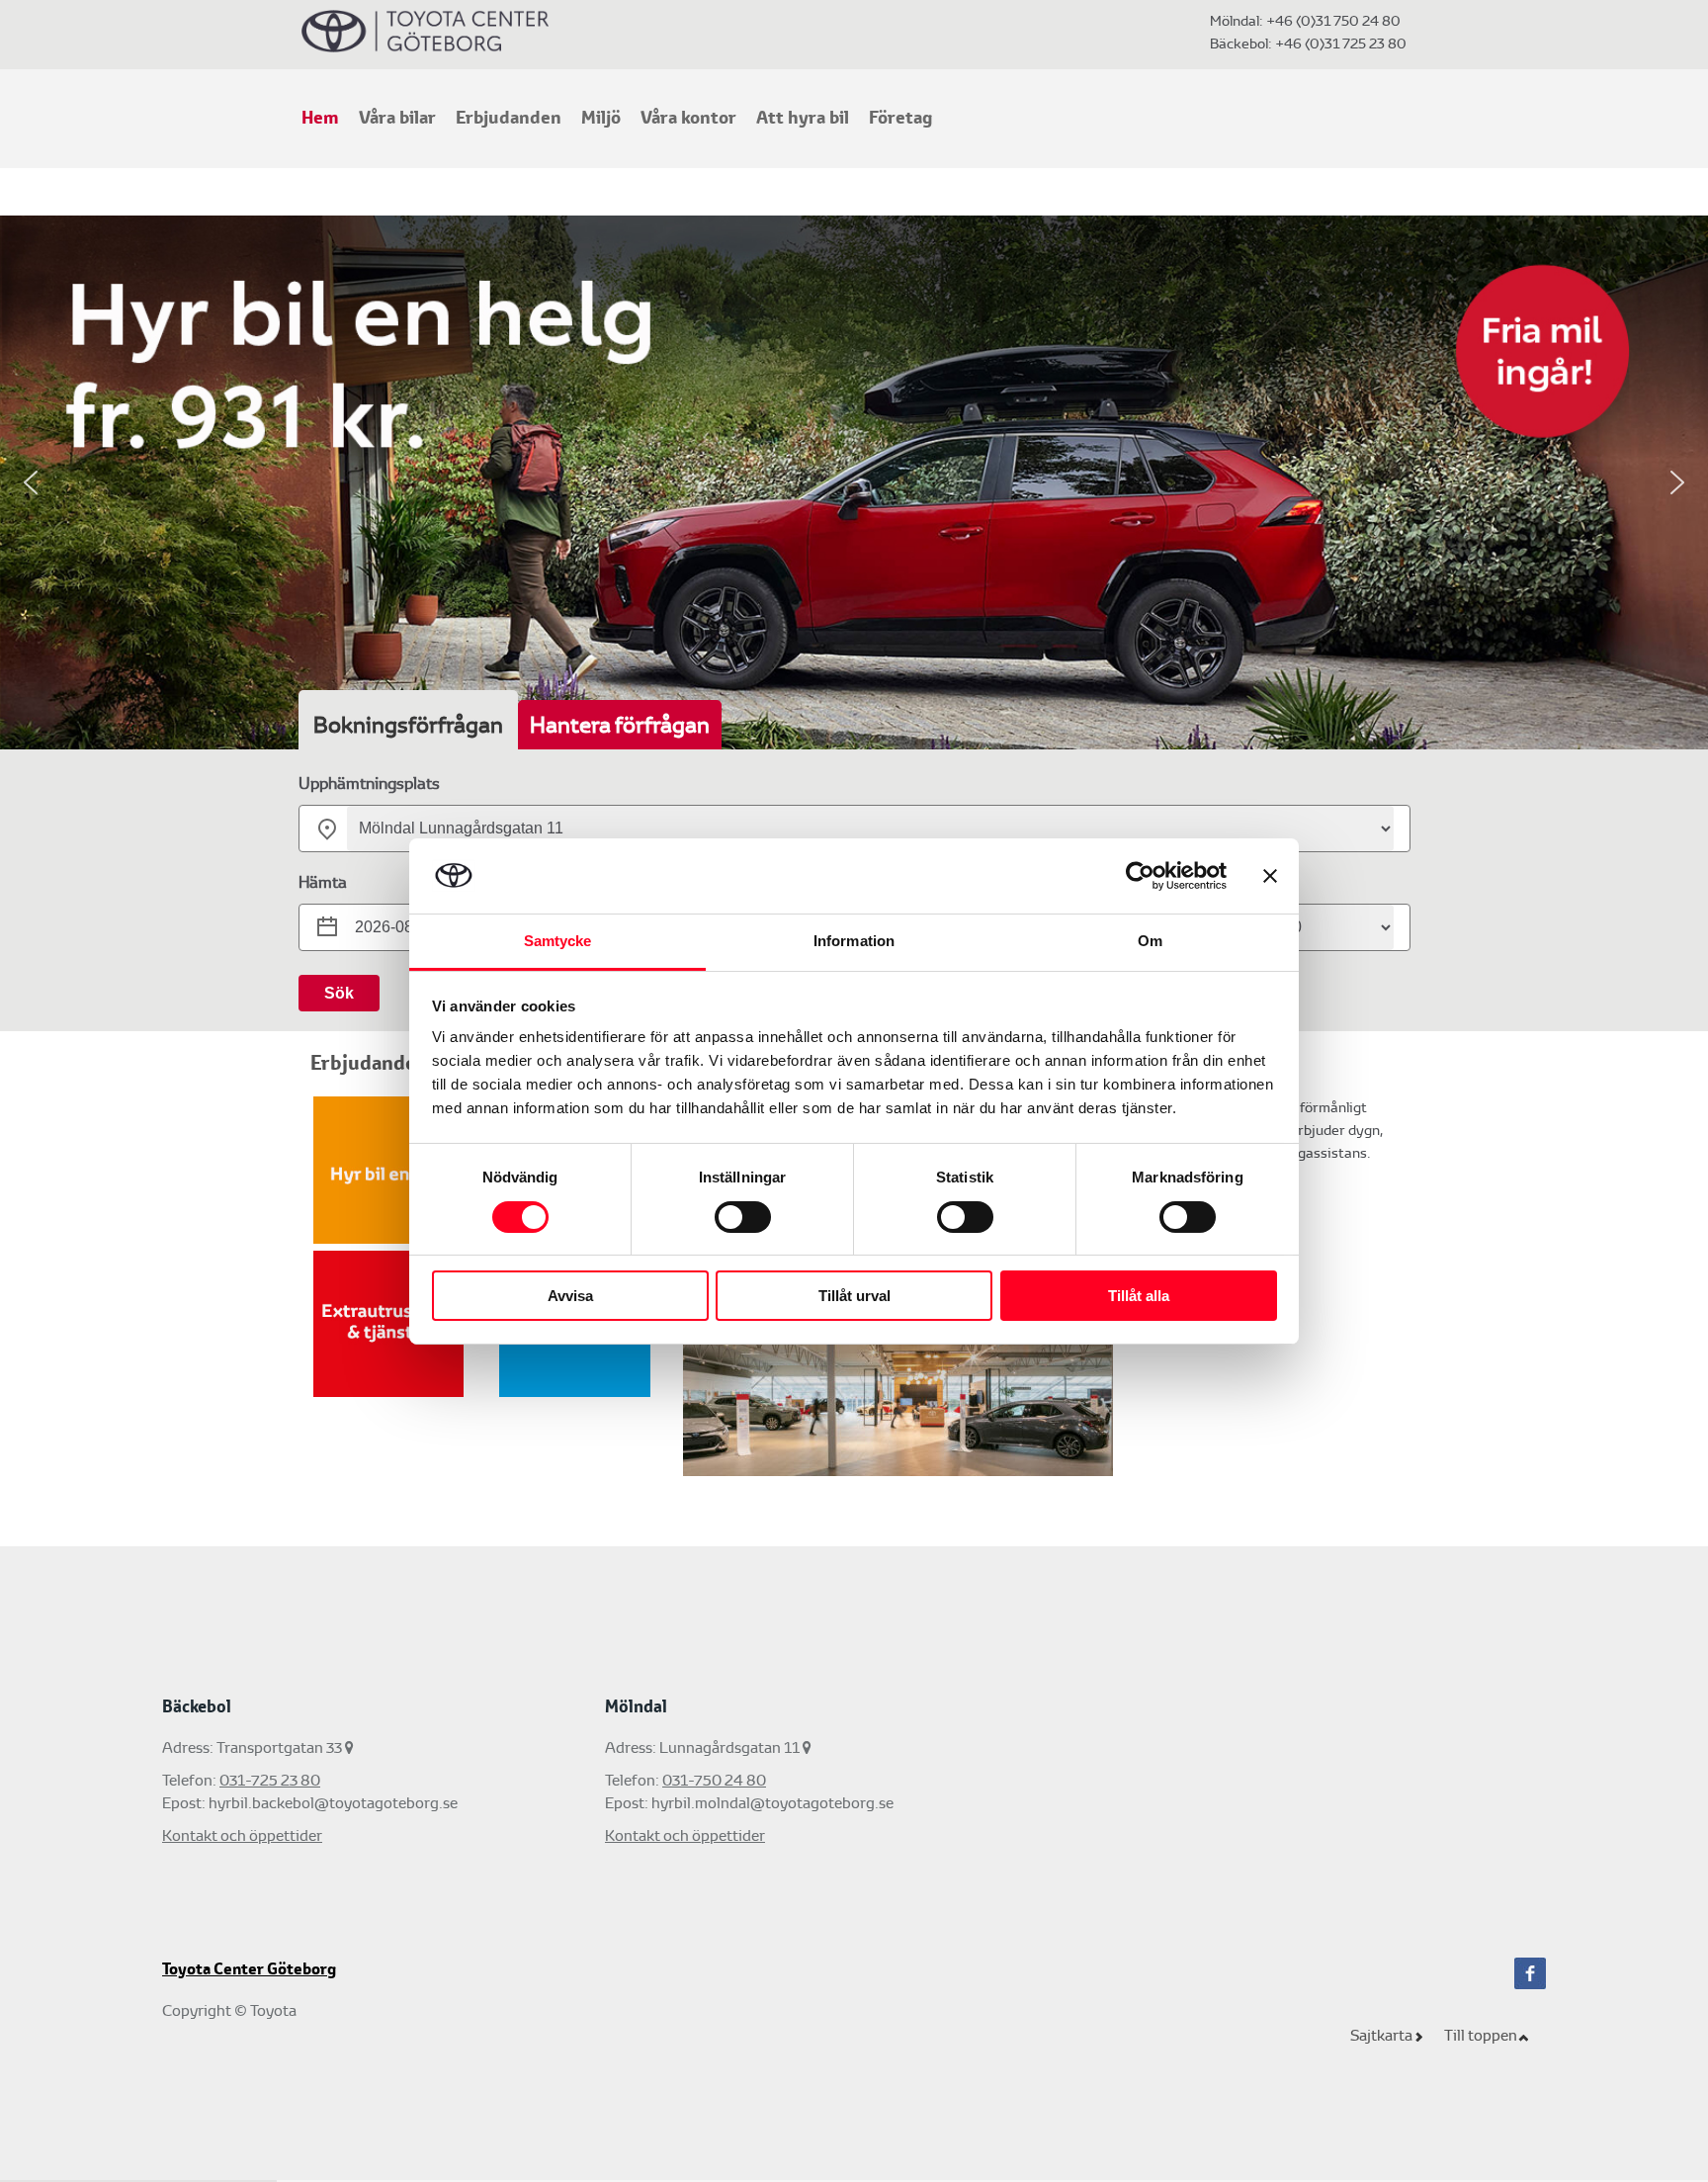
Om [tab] (1150, 941)
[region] (854, 482)
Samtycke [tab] (558, 941)
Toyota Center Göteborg (249, 1969)
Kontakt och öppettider (242, 1835)
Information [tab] (854, 941)
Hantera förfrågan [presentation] (620, 725)
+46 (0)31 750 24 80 (1333, 21)
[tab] (408, 727)
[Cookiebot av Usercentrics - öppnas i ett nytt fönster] (1140, 876)
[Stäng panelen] (1270, 876)
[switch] (743, 1217)
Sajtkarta (1381, 2035)
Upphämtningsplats (369, 784)
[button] (854, 482)
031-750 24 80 (714, 1780)
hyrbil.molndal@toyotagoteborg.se (772, 1803)
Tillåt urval (854, 1296)
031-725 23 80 (270, 1780)
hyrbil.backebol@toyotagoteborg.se (333, 1803)
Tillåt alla (1139, 1296)
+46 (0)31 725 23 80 (1339, 44)
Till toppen (1481, 2035)
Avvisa (570, 1296)
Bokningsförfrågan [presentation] (408, 725)
